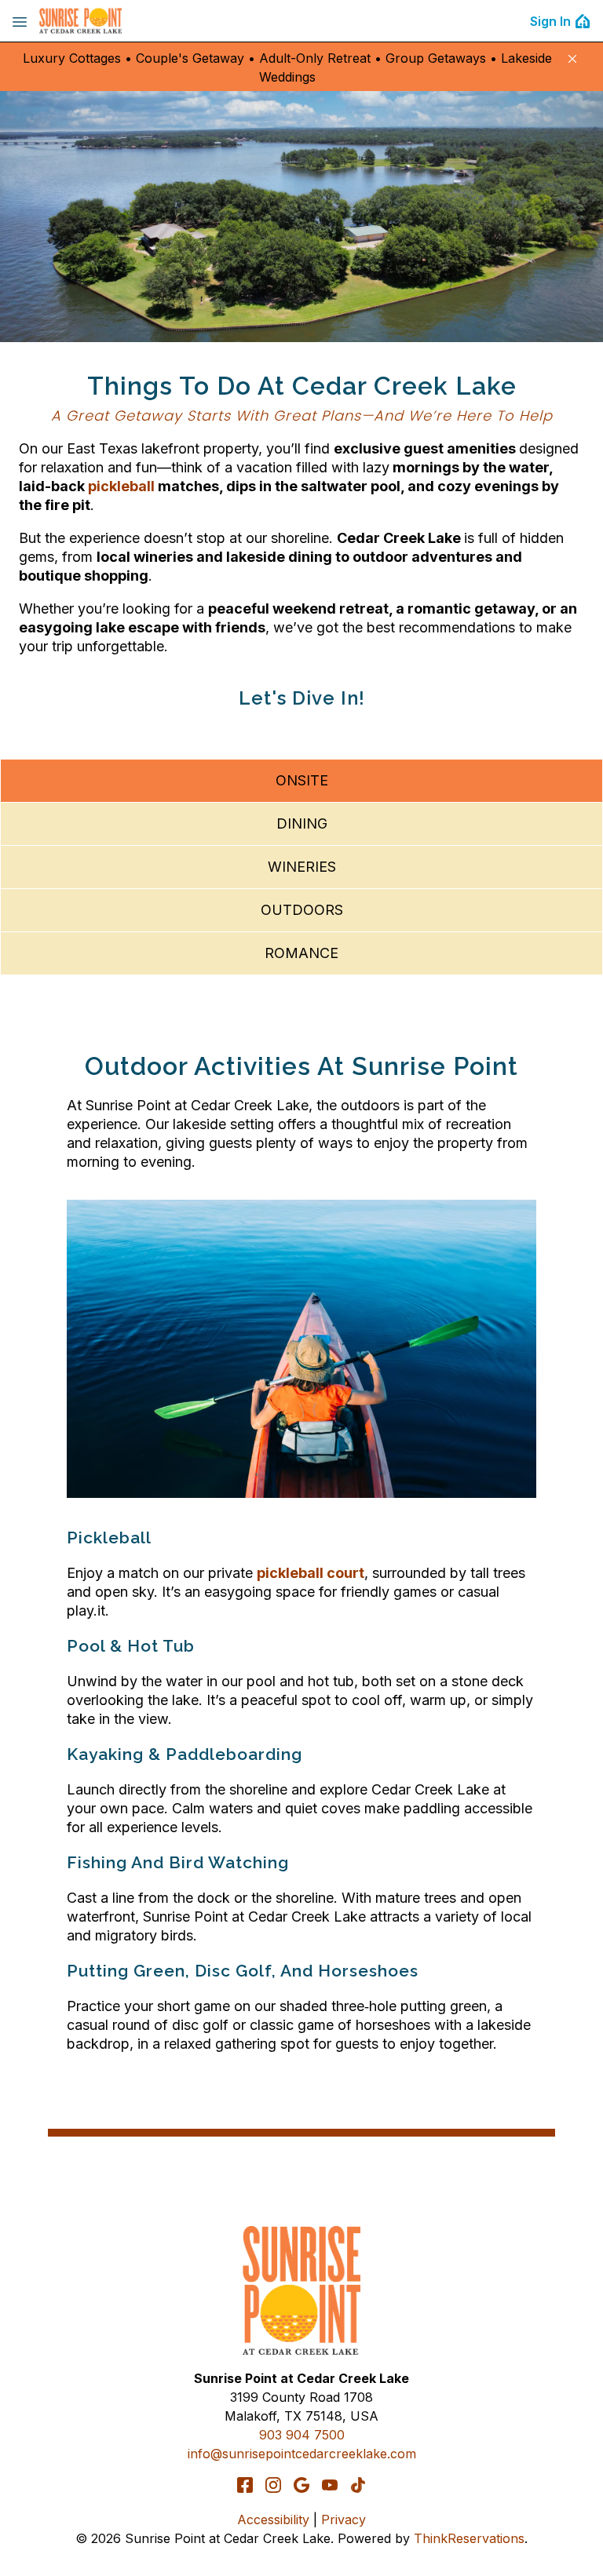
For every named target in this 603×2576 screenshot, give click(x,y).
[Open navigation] (20, 21)
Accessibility (273, 2520)
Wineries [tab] (302, 867)
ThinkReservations (469, 2538)
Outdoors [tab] (302, 910)
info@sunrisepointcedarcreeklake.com (302, 2454)
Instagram (273, 2485)
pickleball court (311, 1573)
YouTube (330, 2485)
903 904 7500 (302, 2435)
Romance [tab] (301, 953)
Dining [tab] (302, 823)
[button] (572, 59)
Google (301, 2485)
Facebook (245, 2485)
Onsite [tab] (302, 780)
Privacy (344, 2520)
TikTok (358, 2485)
